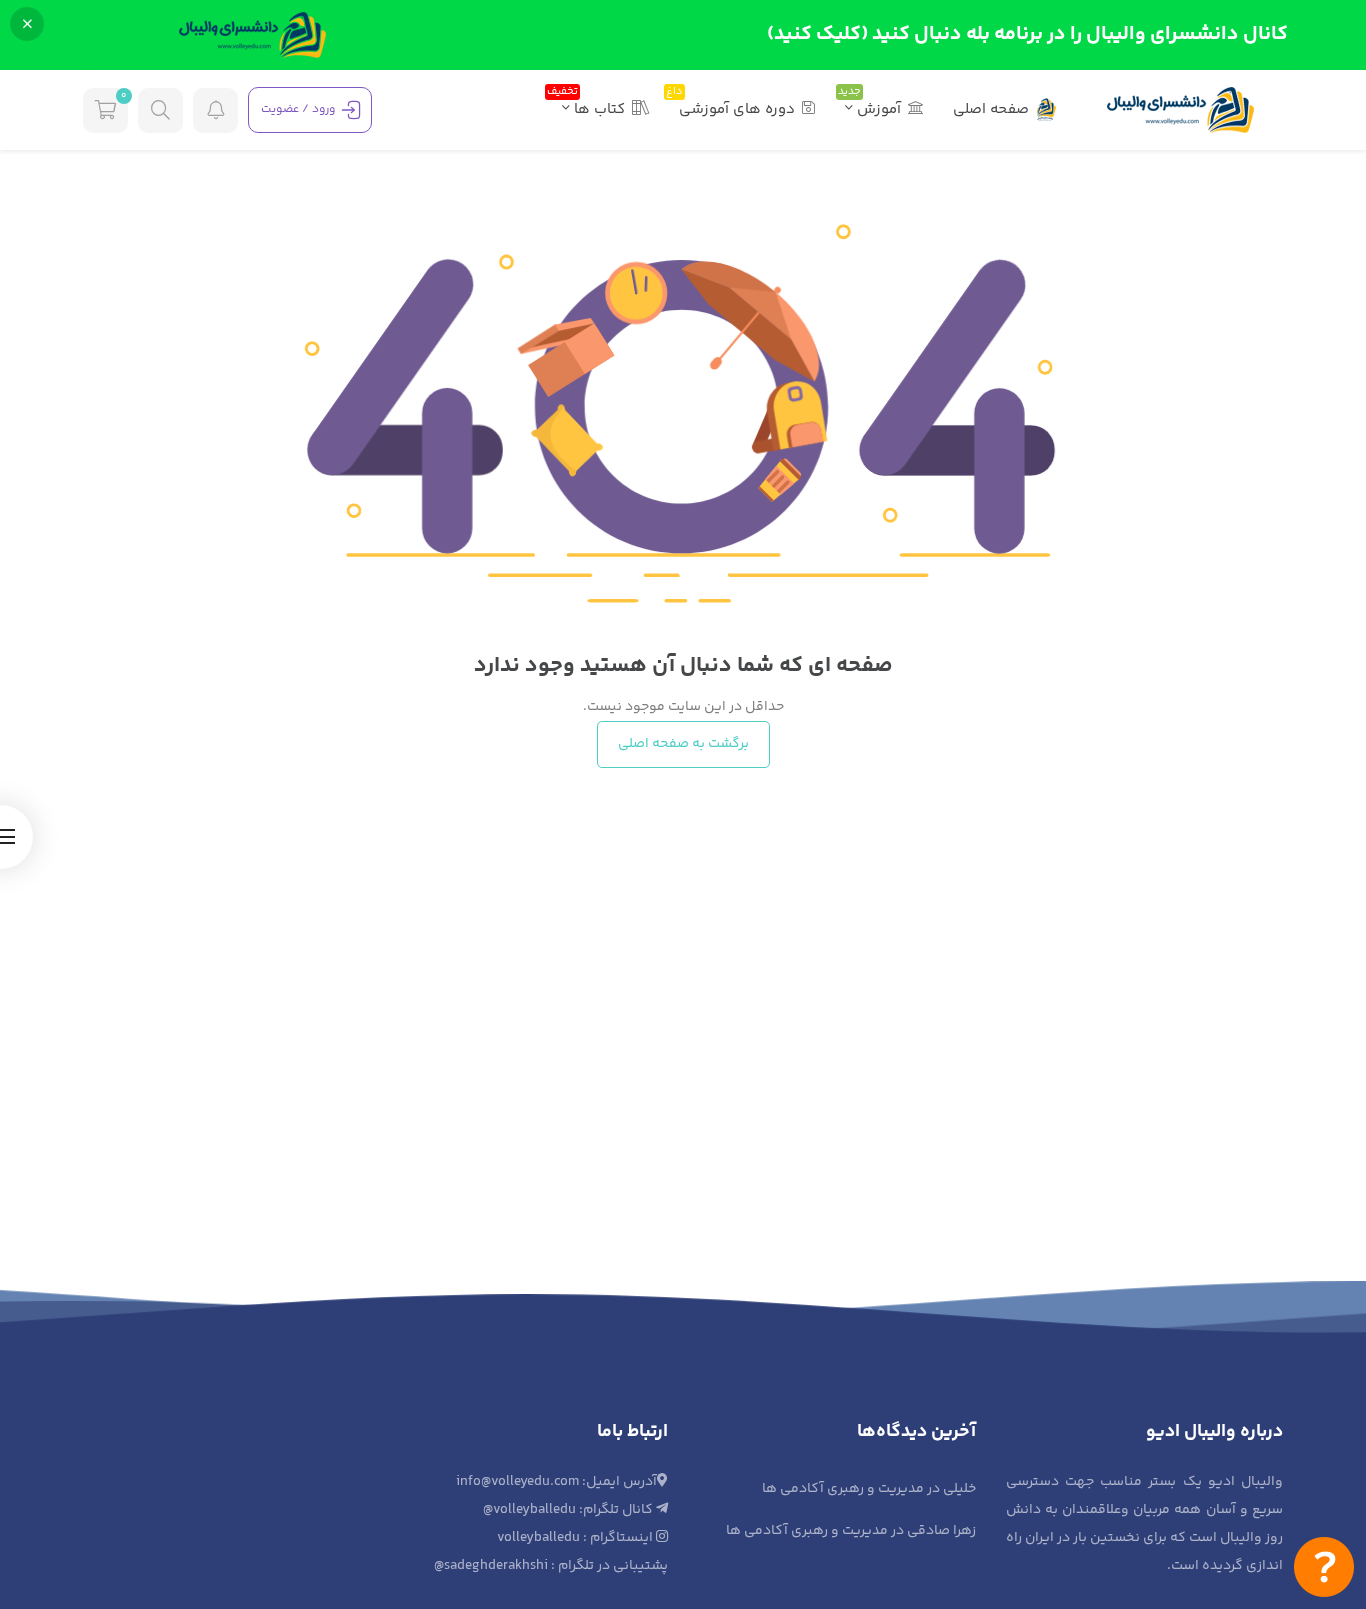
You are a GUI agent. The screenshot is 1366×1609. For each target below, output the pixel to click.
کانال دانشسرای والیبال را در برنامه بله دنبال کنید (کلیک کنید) (1027, 34)
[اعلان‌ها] (215, 110)
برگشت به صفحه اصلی (683, 744)
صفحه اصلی (991, 109)
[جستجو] (160, 110)
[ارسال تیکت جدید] (1324, 1567)
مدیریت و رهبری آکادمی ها (843, 1489)
